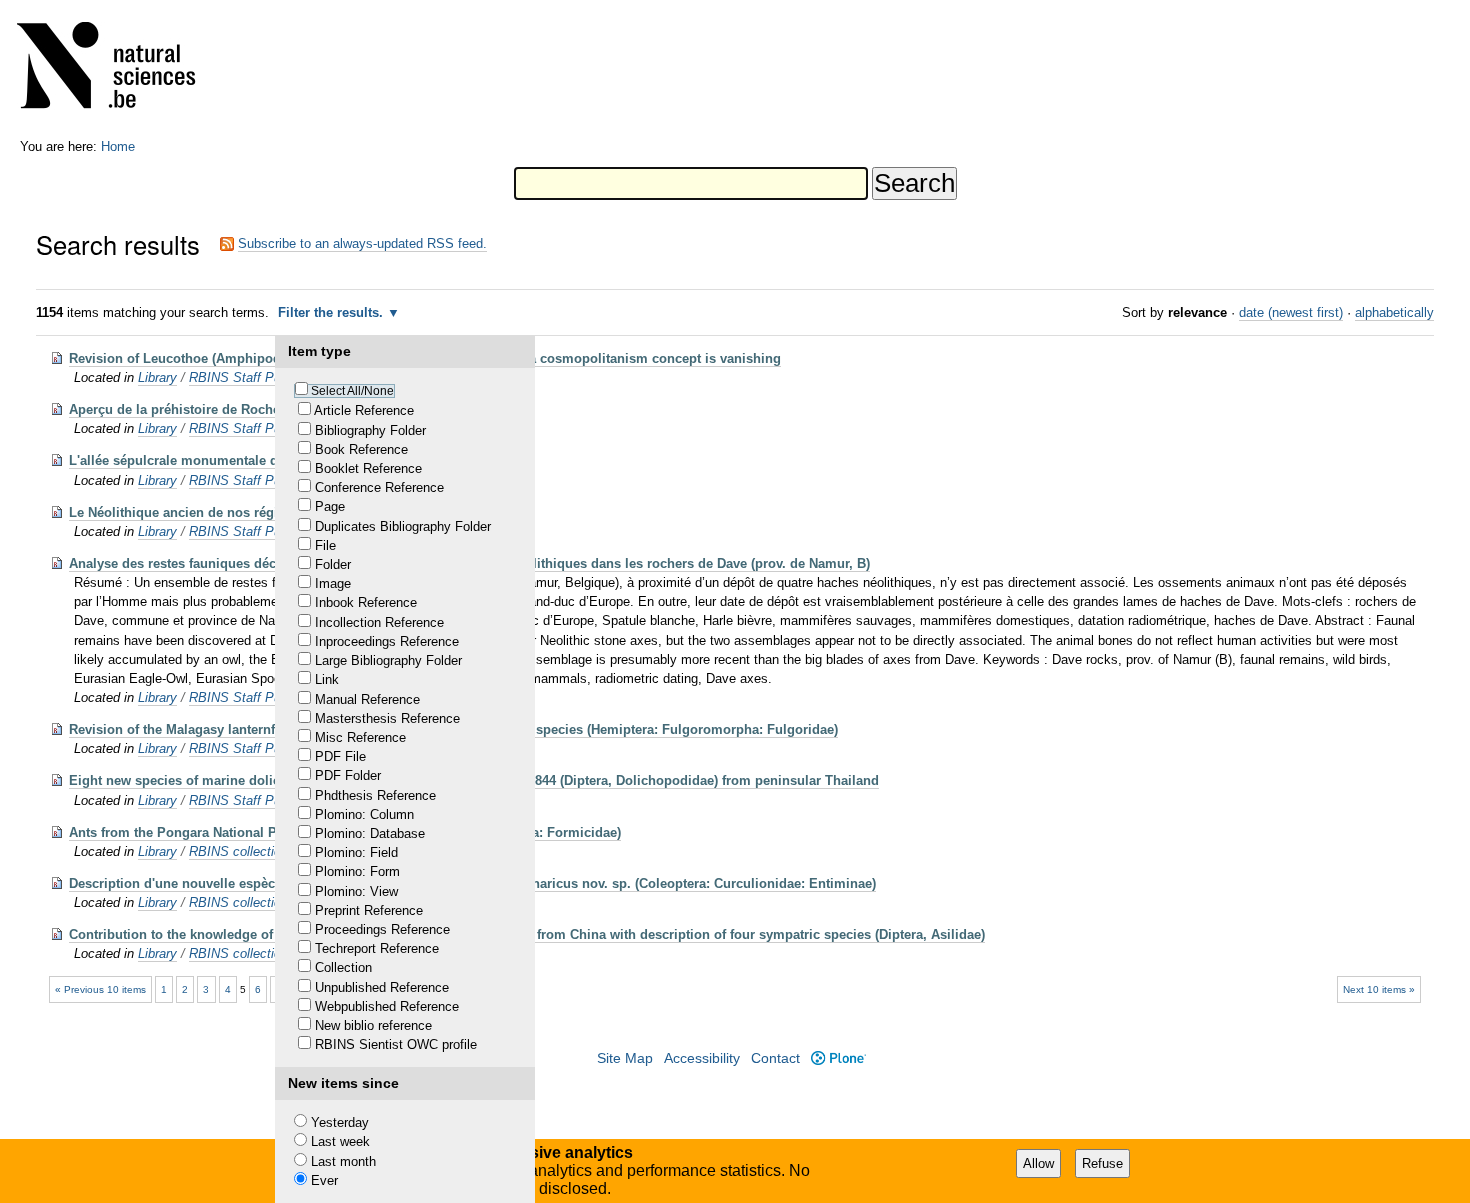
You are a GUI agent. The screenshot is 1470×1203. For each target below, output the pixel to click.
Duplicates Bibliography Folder (403, 526)
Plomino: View (356, 891)
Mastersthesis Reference (387, 718)
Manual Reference (367, 699)
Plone (838, 1058)
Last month (343, 1161)
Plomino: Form (357, 871)
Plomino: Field (356, 852)
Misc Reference (360, 737)
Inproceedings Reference (387, 641)
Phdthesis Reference (375, 795)
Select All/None (352, 391)
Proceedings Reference (382, 929)
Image (333, 583)
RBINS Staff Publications (262, 377)
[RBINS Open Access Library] (119, 69)
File (325, 545)
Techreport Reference (377, 948)
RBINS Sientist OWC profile (396, 1044)
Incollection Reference (379, 622)
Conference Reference (379, 487)
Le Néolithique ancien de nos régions (185, 512)
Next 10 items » (1379, 989)
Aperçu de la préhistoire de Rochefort (185, 409)
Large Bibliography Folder (388, 660)
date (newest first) (1291, 312)
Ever (324, 1180)
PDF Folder (348, 775)
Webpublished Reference (387, 1006)
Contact (775, 1058)
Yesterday (340, 1122)
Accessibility (702, 1058)
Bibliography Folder (370, 430)
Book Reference (361, 449)
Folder (333, 564)
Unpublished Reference (382, 987)
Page (330, 506)
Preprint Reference (369, 910)
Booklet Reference (368, 468)
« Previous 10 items (100, 989)
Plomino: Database (370, 833)
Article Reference (364, 410)
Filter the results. (332, 312)
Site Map (625, 1058)
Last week (340, 1141)
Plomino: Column (364, 814)
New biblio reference (373, 1025)
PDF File (340, 756)
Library (157, 377)
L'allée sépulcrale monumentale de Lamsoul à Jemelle (237, 460)
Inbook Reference (366, 602)
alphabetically (1394, 312)
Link (327, 679)
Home (118, 146)
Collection (343, 967)
